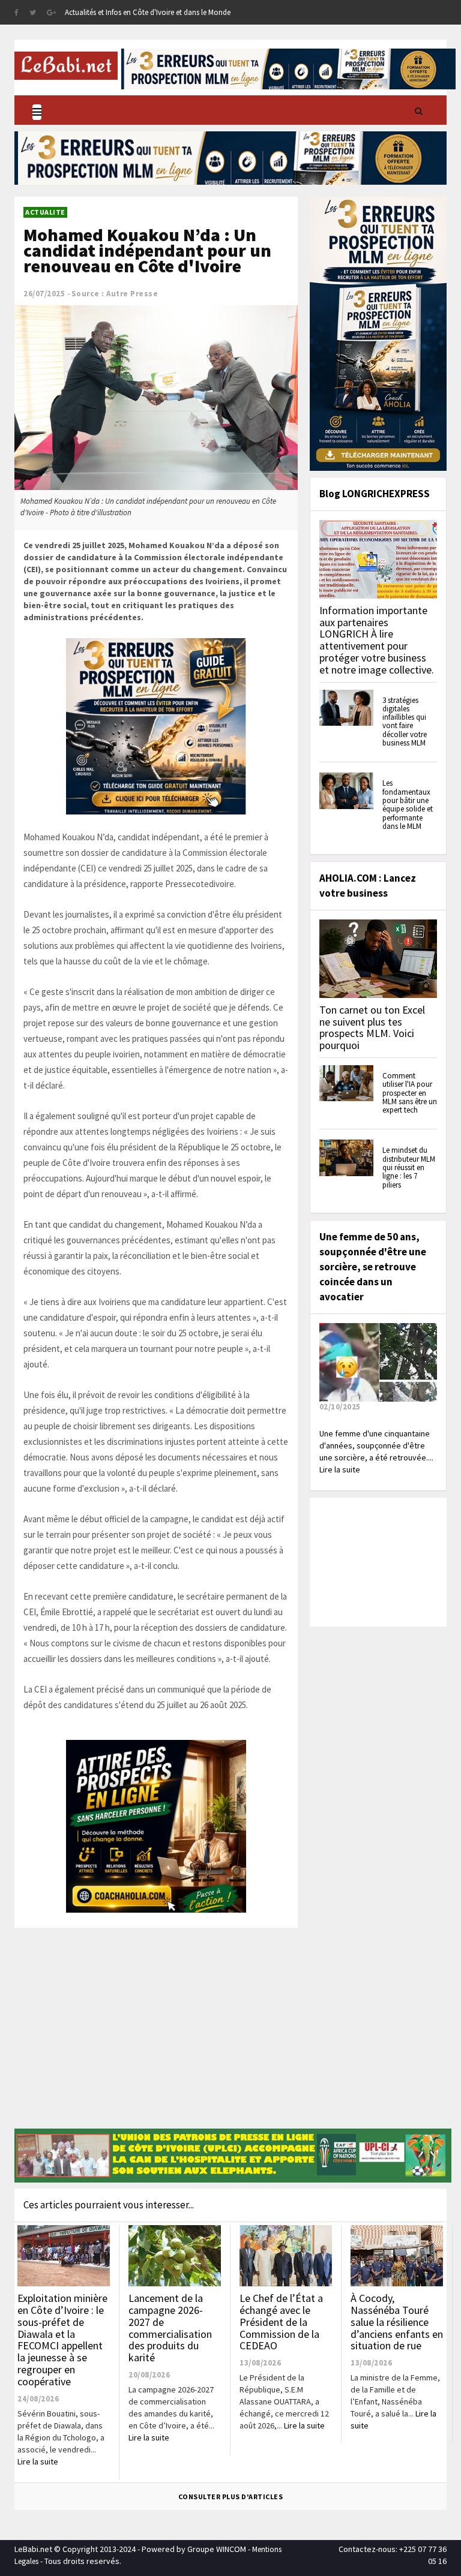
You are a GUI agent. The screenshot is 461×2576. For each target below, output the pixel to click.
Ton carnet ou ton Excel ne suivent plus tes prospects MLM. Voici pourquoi (372, 1027)
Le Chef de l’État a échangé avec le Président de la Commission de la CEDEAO (281, 2322)
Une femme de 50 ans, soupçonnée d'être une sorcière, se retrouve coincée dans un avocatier (373, 1267)
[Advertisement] (156, 2036)
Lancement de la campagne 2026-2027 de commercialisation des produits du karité (170, 2328)
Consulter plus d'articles (231, 2497)
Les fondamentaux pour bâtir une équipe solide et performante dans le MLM (408, 804)
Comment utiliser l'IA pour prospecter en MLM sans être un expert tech (410, 1093)
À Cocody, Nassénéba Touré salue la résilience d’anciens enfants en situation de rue (397, 2322)
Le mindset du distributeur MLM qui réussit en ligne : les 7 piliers (409, 1167)
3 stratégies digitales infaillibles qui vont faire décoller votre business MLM (405, 722)
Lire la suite (38, 2461)
